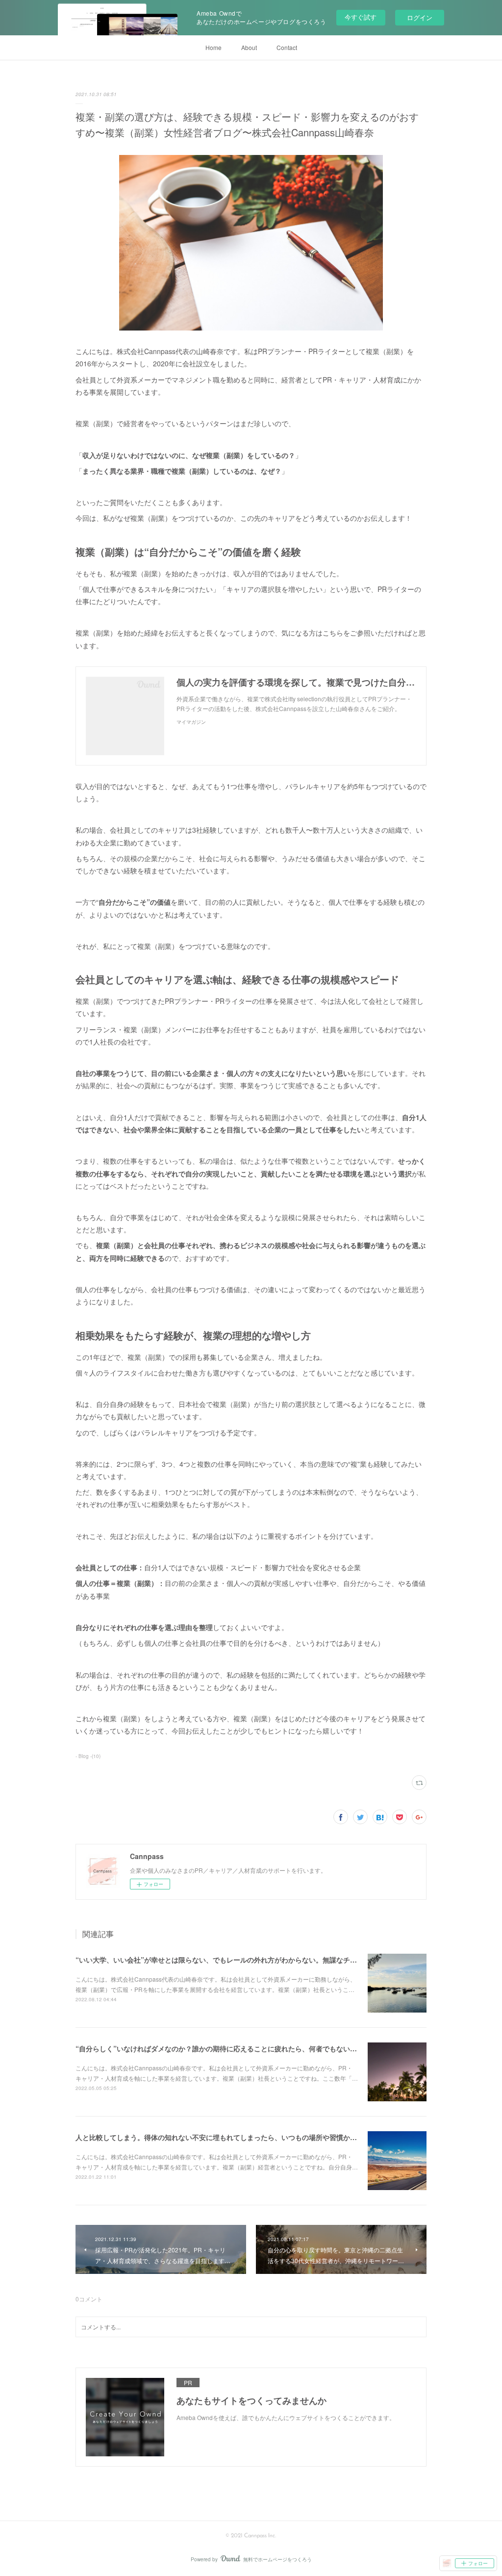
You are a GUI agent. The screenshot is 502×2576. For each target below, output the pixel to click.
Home (213, 47)
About (249, 47)
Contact (287, 47)
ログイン (420, 17)
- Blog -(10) (88, 1756)
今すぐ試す (361, 17)
